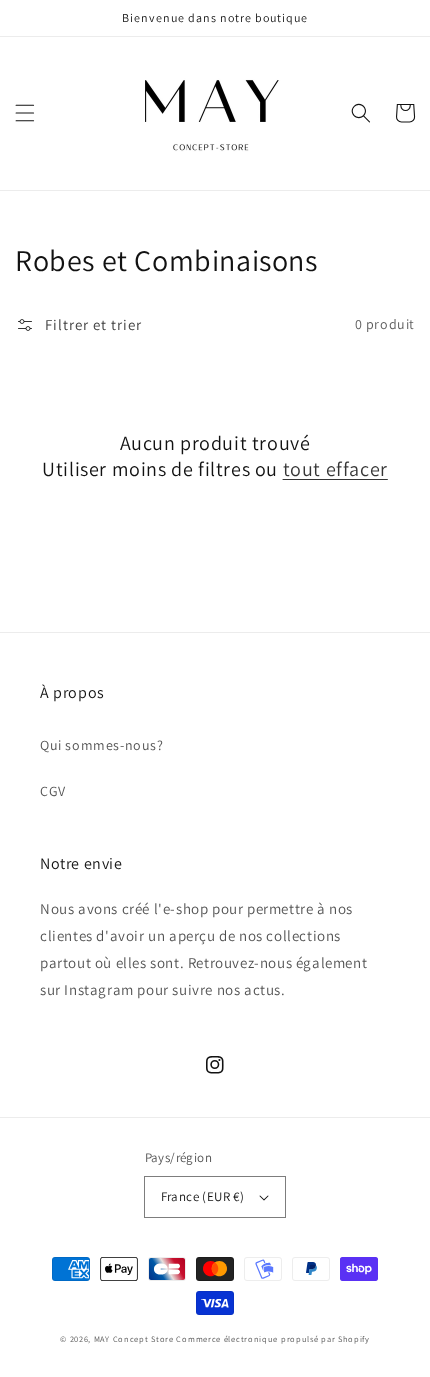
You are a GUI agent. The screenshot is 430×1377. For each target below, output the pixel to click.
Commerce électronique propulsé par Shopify (272, 1338)
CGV (53, 791)
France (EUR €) (203, 1196)
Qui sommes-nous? (102, 745)
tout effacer (335, 469)
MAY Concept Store (134, 1338)
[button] (25, 113)
